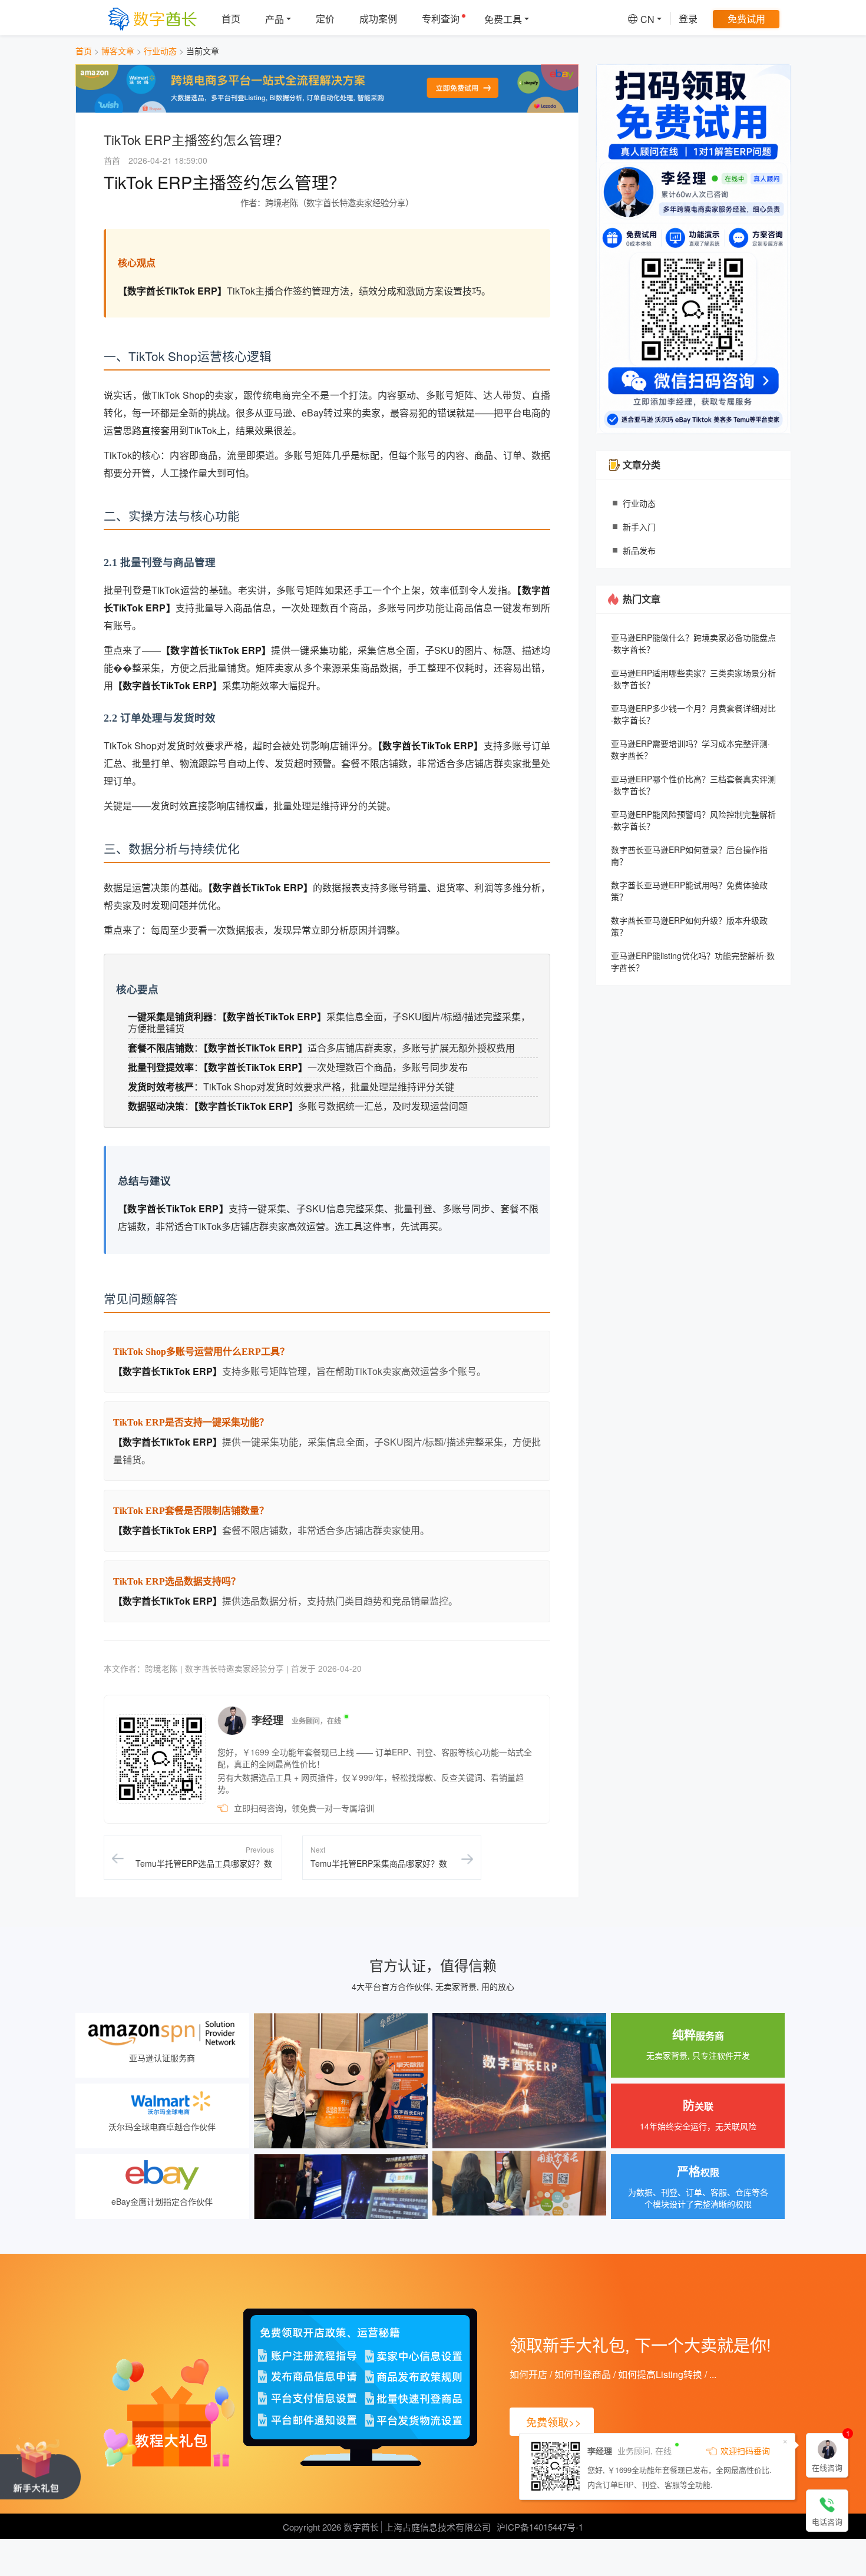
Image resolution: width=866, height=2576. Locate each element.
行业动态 (160, 51)
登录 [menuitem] (688, 19)
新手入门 (639, 527)
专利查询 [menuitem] (441, 19)
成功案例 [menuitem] (378, 19)
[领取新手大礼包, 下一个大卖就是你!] (40, 2468)
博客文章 (118, 51)
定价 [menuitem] (325, 19)
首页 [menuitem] (231, 19)
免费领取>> (554, 2422)
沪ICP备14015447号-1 (540, 2527)
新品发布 (639, 550)
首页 (84, 51)
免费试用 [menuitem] (746, 19)
